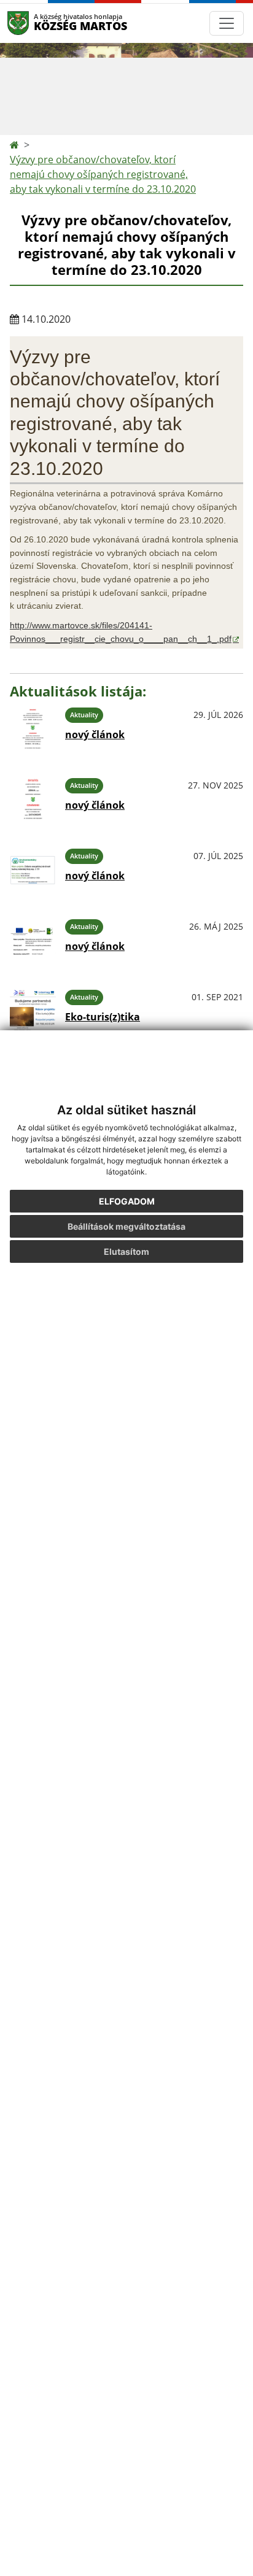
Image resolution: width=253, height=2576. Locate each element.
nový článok (95, 735)
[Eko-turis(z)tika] (33, 1012)
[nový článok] (33, 729)
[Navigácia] (227, 23)
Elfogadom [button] (127, 1201)
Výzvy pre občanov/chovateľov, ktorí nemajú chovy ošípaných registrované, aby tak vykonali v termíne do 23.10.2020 (103, 174)
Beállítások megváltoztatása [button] (126, 1226)
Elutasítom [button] (126, 1251)
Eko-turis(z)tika (103, 1017)
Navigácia (37, 23)
